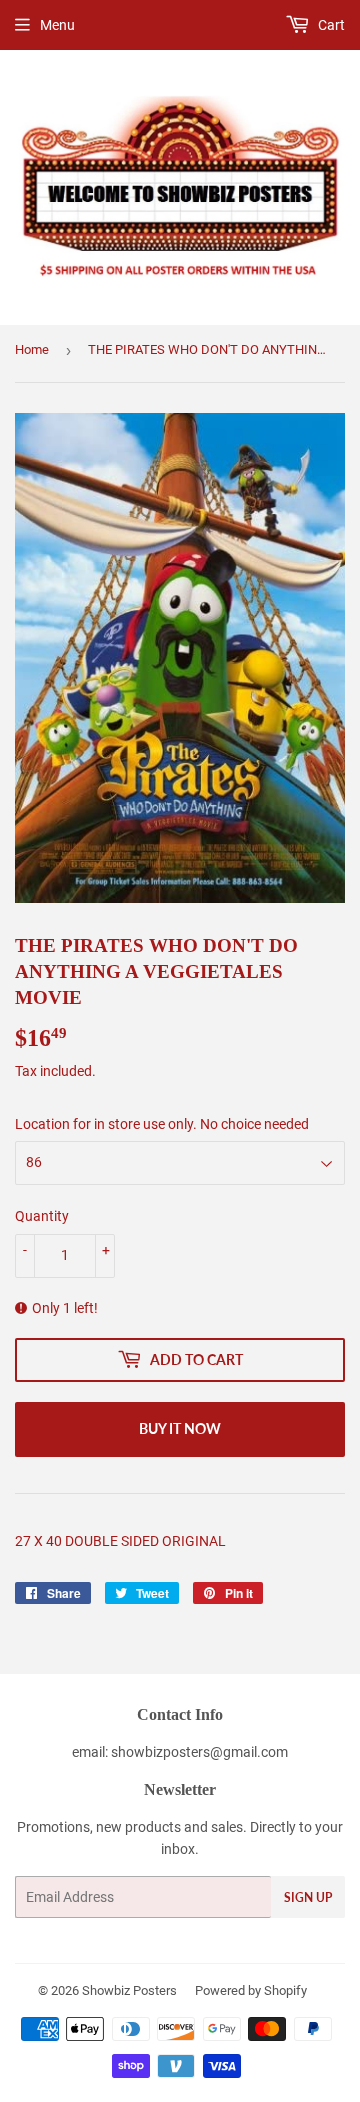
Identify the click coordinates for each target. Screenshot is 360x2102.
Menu (57, 25)
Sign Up (308, 1897)
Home (32, 349)
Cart (330, 25)
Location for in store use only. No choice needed (162, 1124)
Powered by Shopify (251, 1990)
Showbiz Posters (129, 1990)
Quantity (42, 1216)
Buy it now (180, 1428)
